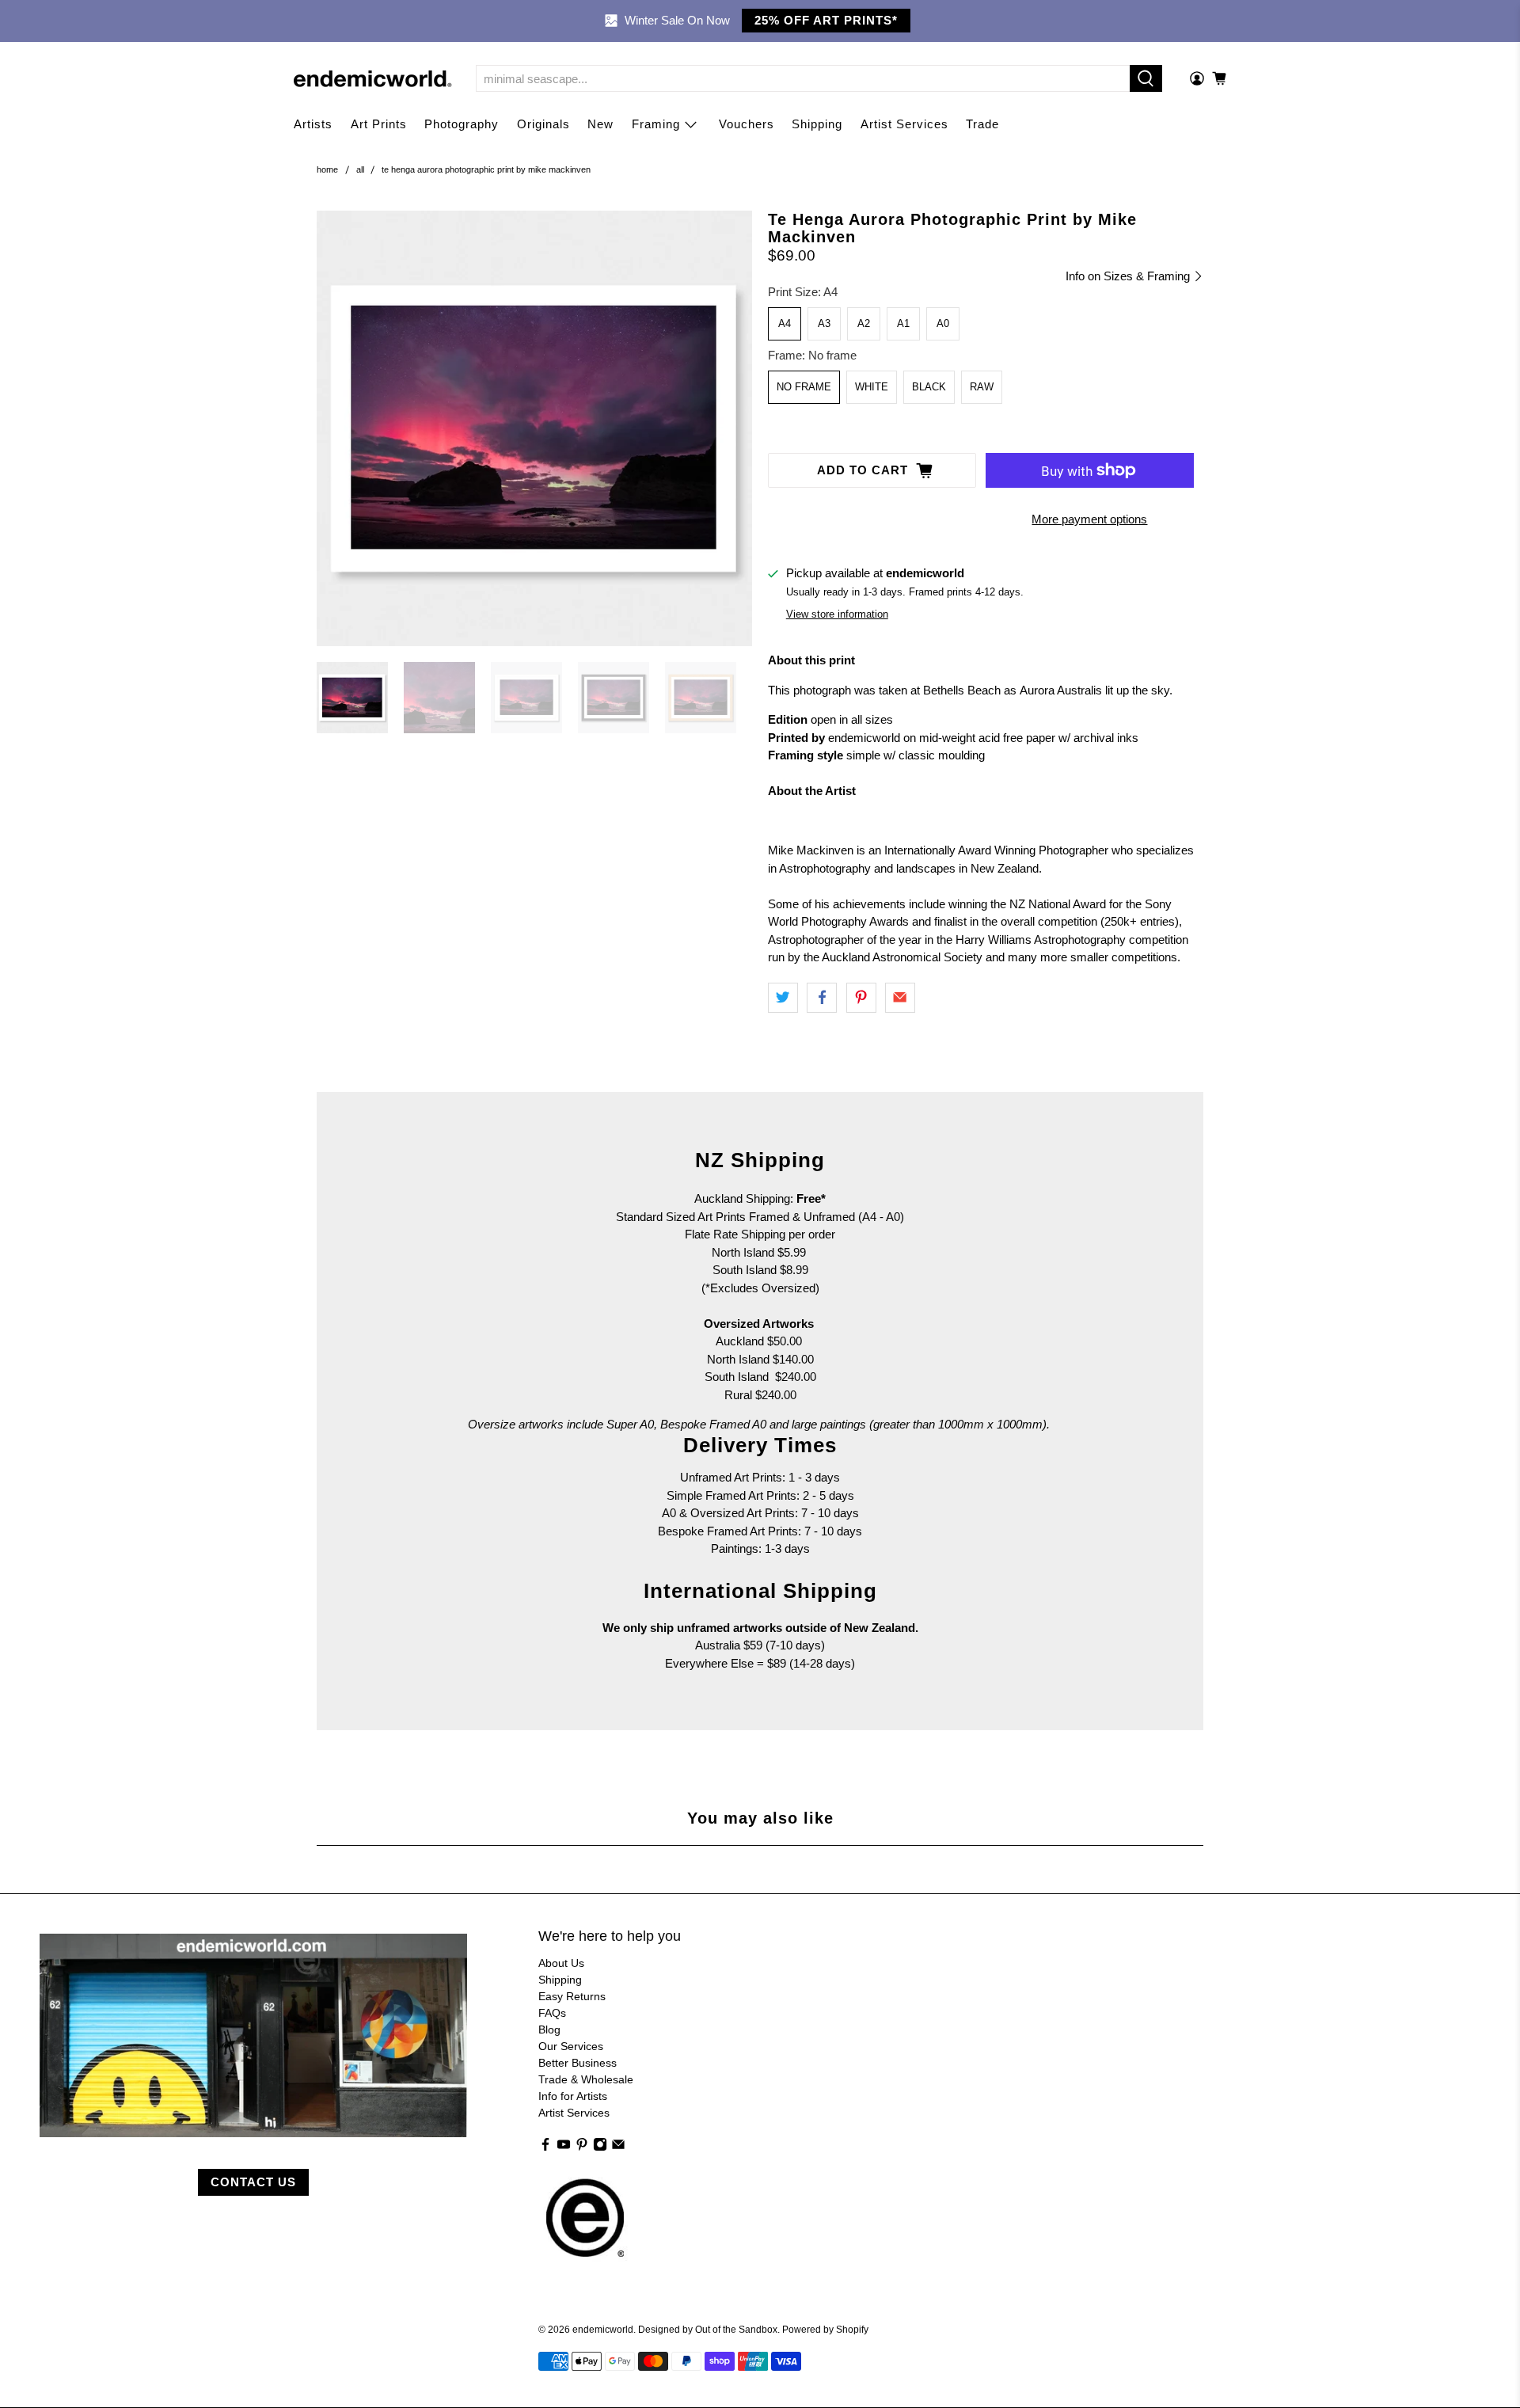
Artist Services (904, 124)
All (360, 170)
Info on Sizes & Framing (1129, 276)
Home (327, 170)
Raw (982, 387)
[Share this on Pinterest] (861, 998)
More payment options (1089, 519)
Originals (543, 124)
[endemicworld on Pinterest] (582, 2147)
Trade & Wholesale (586, 2079)
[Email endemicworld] (618, 2147)
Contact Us (253, 2182)
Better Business (578, 2063)
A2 (864, 323)
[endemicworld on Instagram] (600, 2147)
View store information (837, 614)
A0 (943, 323)
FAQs (552, 2013)
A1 (903, 323)
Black (929, 387)
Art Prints (379, 124)
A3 (824, 323)
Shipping (817, 124)
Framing (656, 124)
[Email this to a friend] (900, 998)
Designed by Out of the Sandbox (708, 2329)
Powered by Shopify (825, 2329)
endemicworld (603, 2329)
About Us (561, 1963)
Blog (549, 2029)
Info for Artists (573, 2096)
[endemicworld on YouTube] (564, 2147)
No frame (804, 387)
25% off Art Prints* (826, 20)
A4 (785, 323)
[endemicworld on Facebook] (545, 2147)
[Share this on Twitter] (783, 998)
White (872, 387)
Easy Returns (572, 1996)
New (600, 124)
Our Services (571, 2046)
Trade (982, 124)
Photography (462, 124)
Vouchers (747, 124)
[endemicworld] (373, 79)
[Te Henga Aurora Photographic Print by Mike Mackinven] (534, 428)
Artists (313, 124)
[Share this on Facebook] (822, 998)
